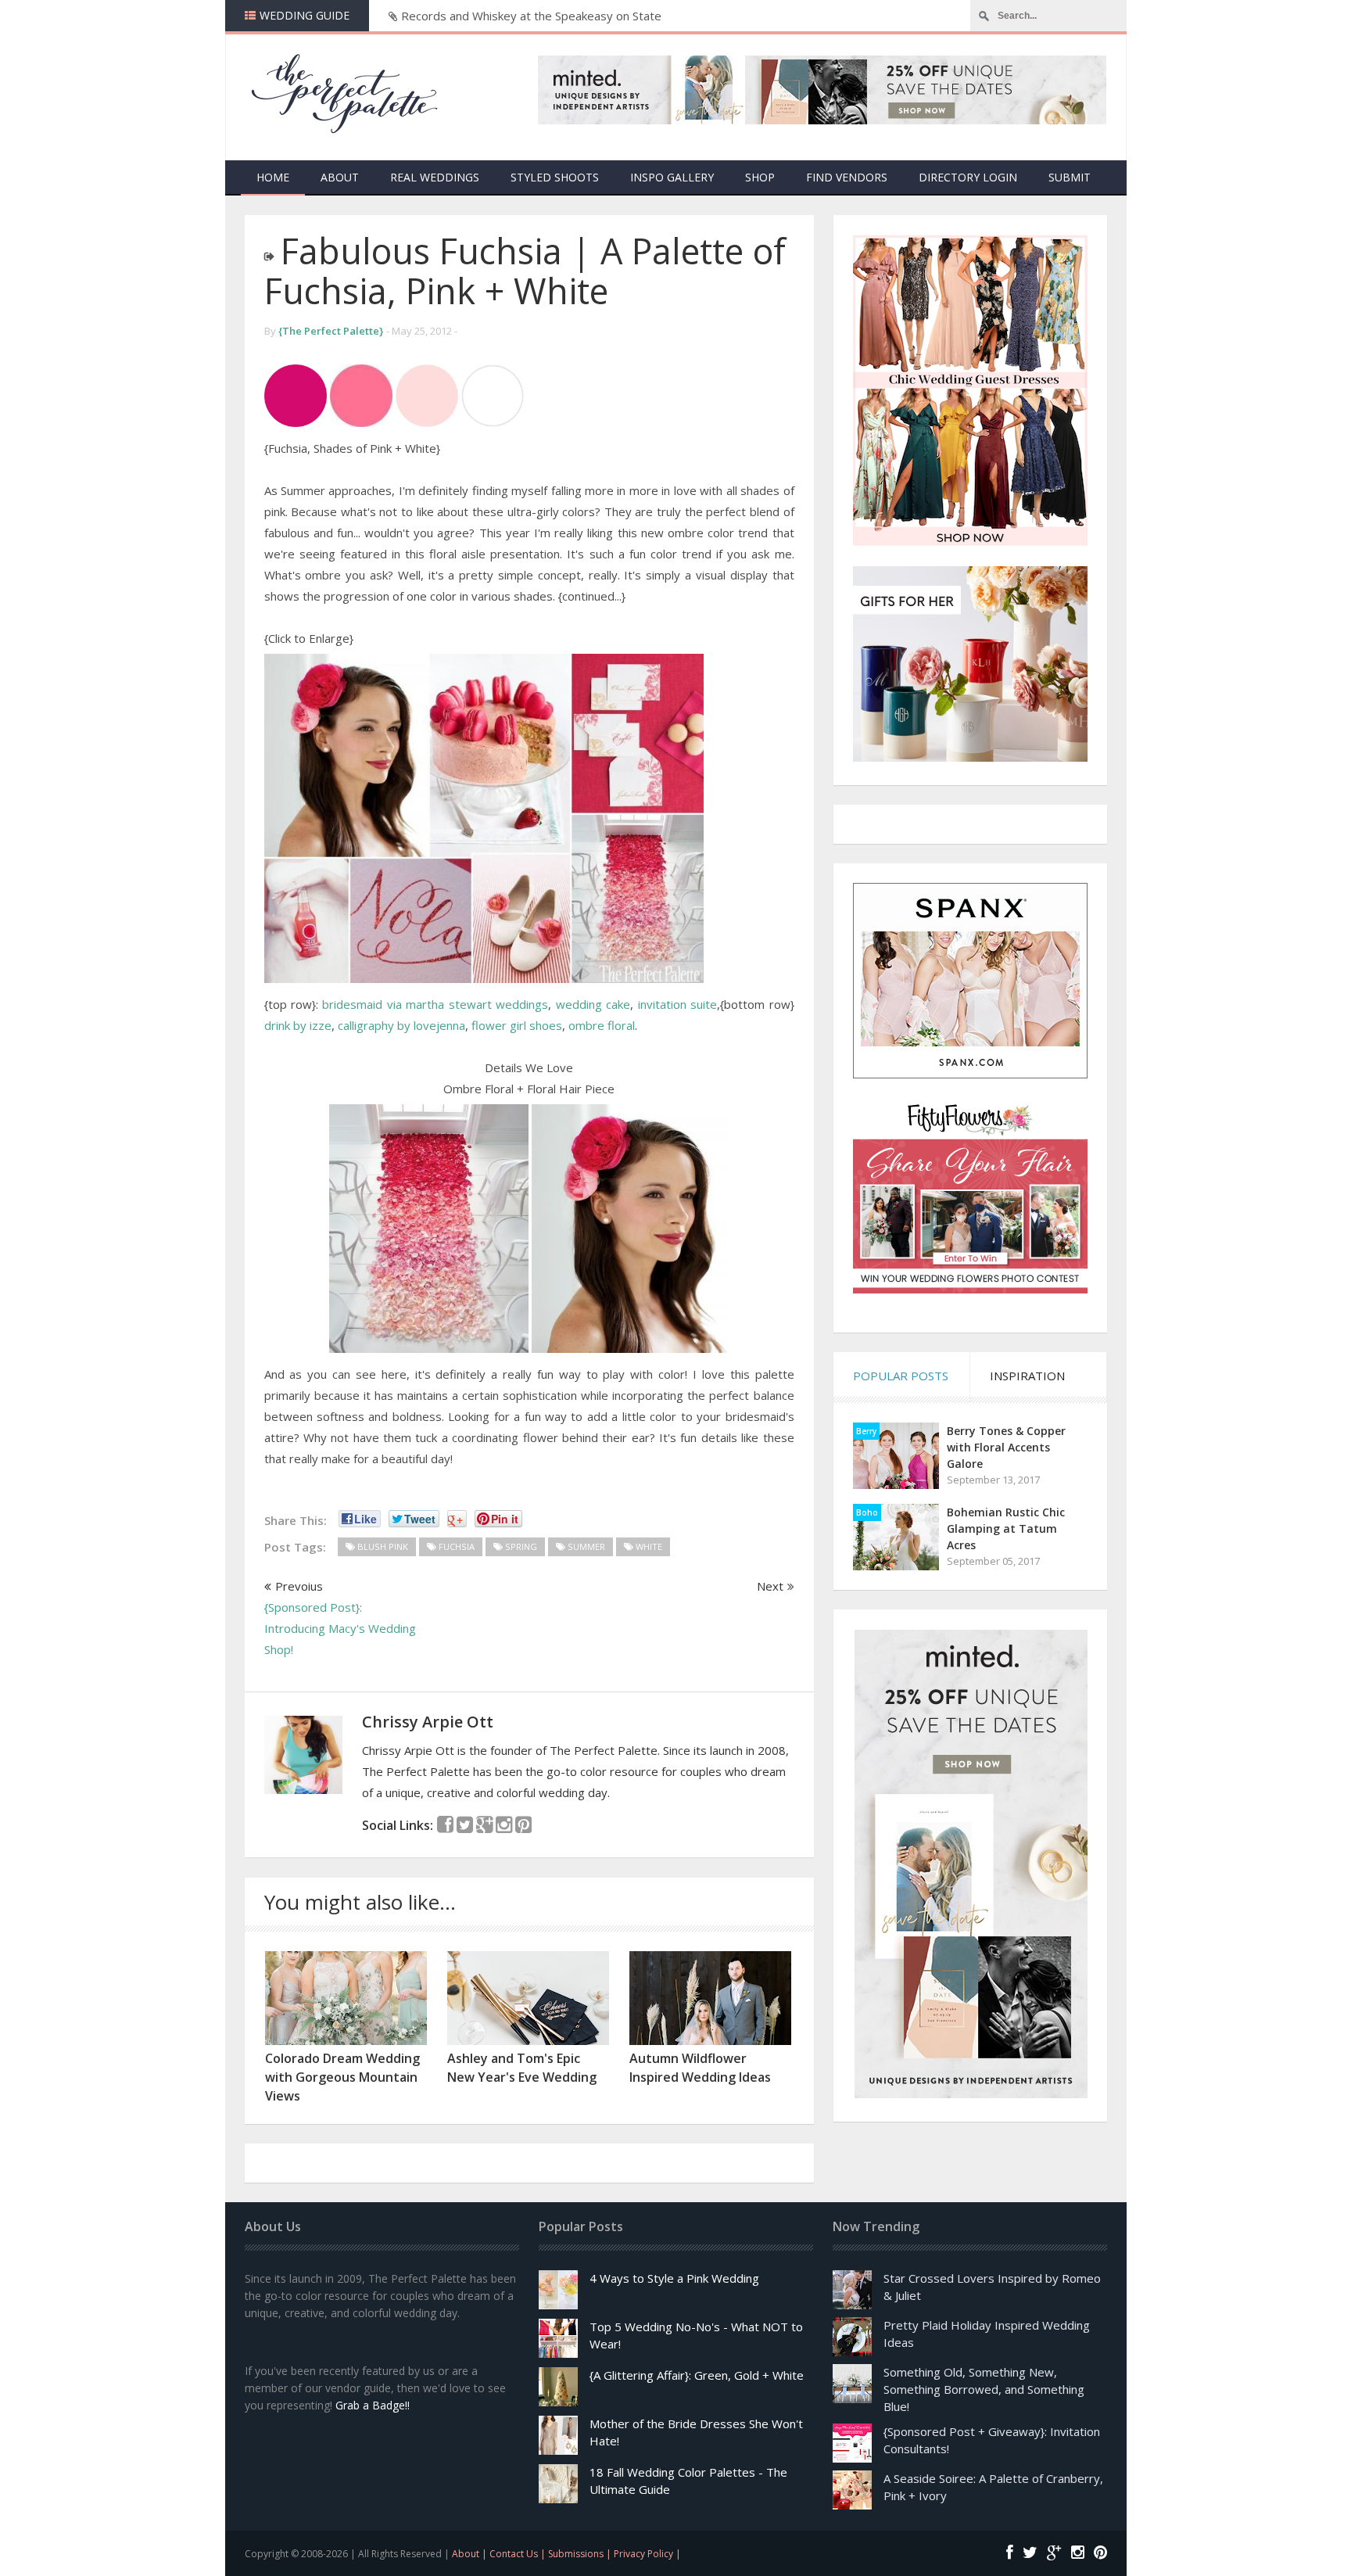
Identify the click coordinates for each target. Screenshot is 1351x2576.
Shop (760, 177)
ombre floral (602, 1025)
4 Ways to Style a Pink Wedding (674, 2278)
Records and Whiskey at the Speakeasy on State (531, 16)
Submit (1070, 177)
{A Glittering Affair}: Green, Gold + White (697, 2375)
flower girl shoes (517, 1025)
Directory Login (968, 177)
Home (273, 177)
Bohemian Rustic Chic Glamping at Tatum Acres (1006, 1528)
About (340, 177)
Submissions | (581, 2554)
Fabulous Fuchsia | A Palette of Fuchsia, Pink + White (525, 271)
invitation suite (677, 1004)
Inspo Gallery (672, 177)
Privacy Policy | (647, 2554)
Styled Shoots (555, 177)
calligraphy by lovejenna (401, 1025)
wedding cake (593, 1004)
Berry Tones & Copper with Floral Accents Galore (1006, 1447)
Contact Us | (519, 2554)
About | (471, 2554)
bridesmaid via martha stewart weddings (435, 1004)
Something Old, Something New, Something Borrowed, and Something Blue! (984, 2389)
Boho (867, 1512)
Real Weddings (435, 177)
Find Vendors (847, 177)
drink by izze (298, 1025)
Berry (866, 1431)
